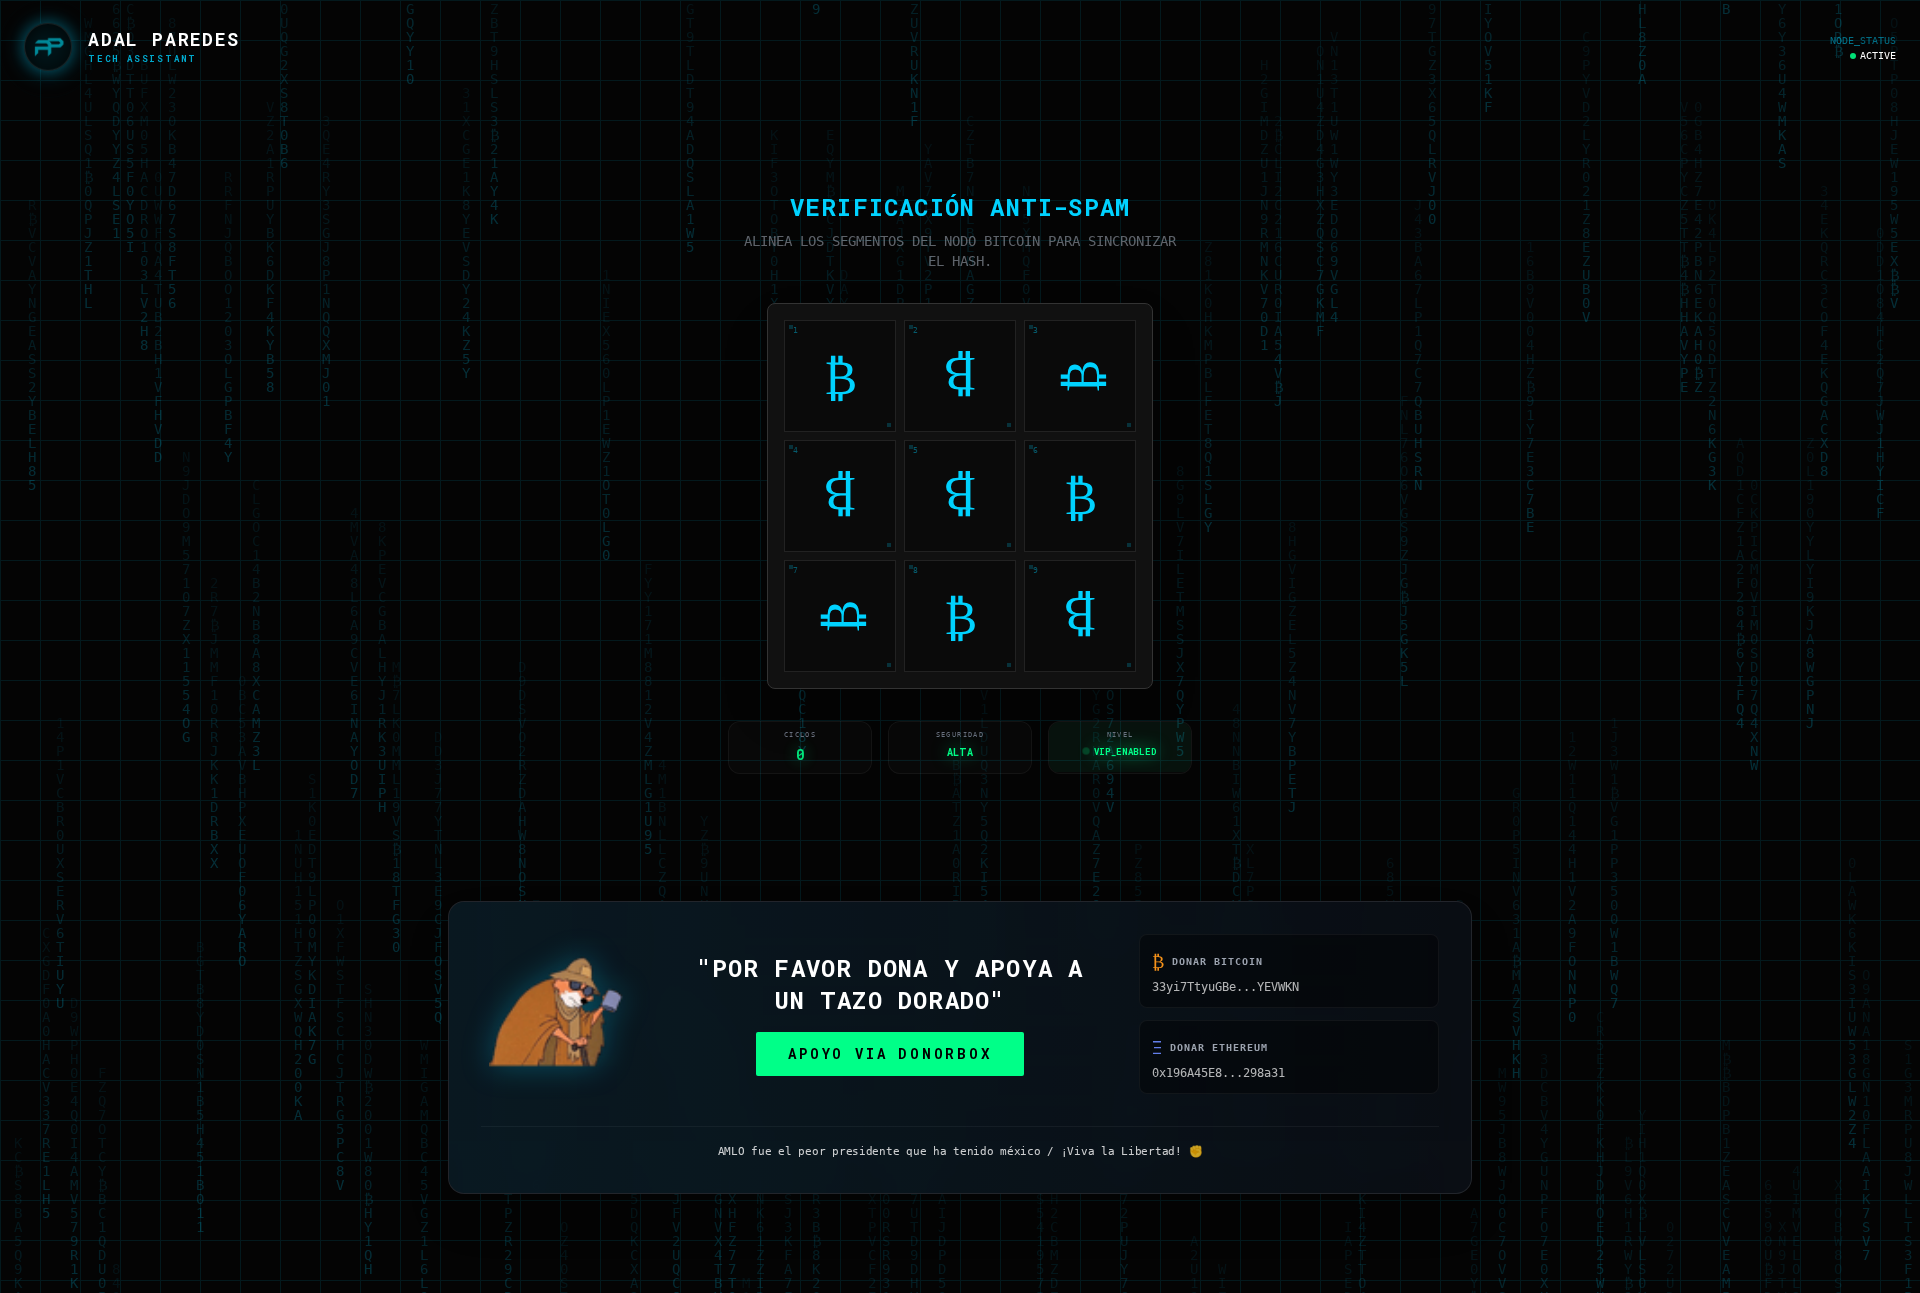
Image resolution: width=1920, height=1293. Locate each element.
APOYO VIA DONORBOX (889, 1056)
